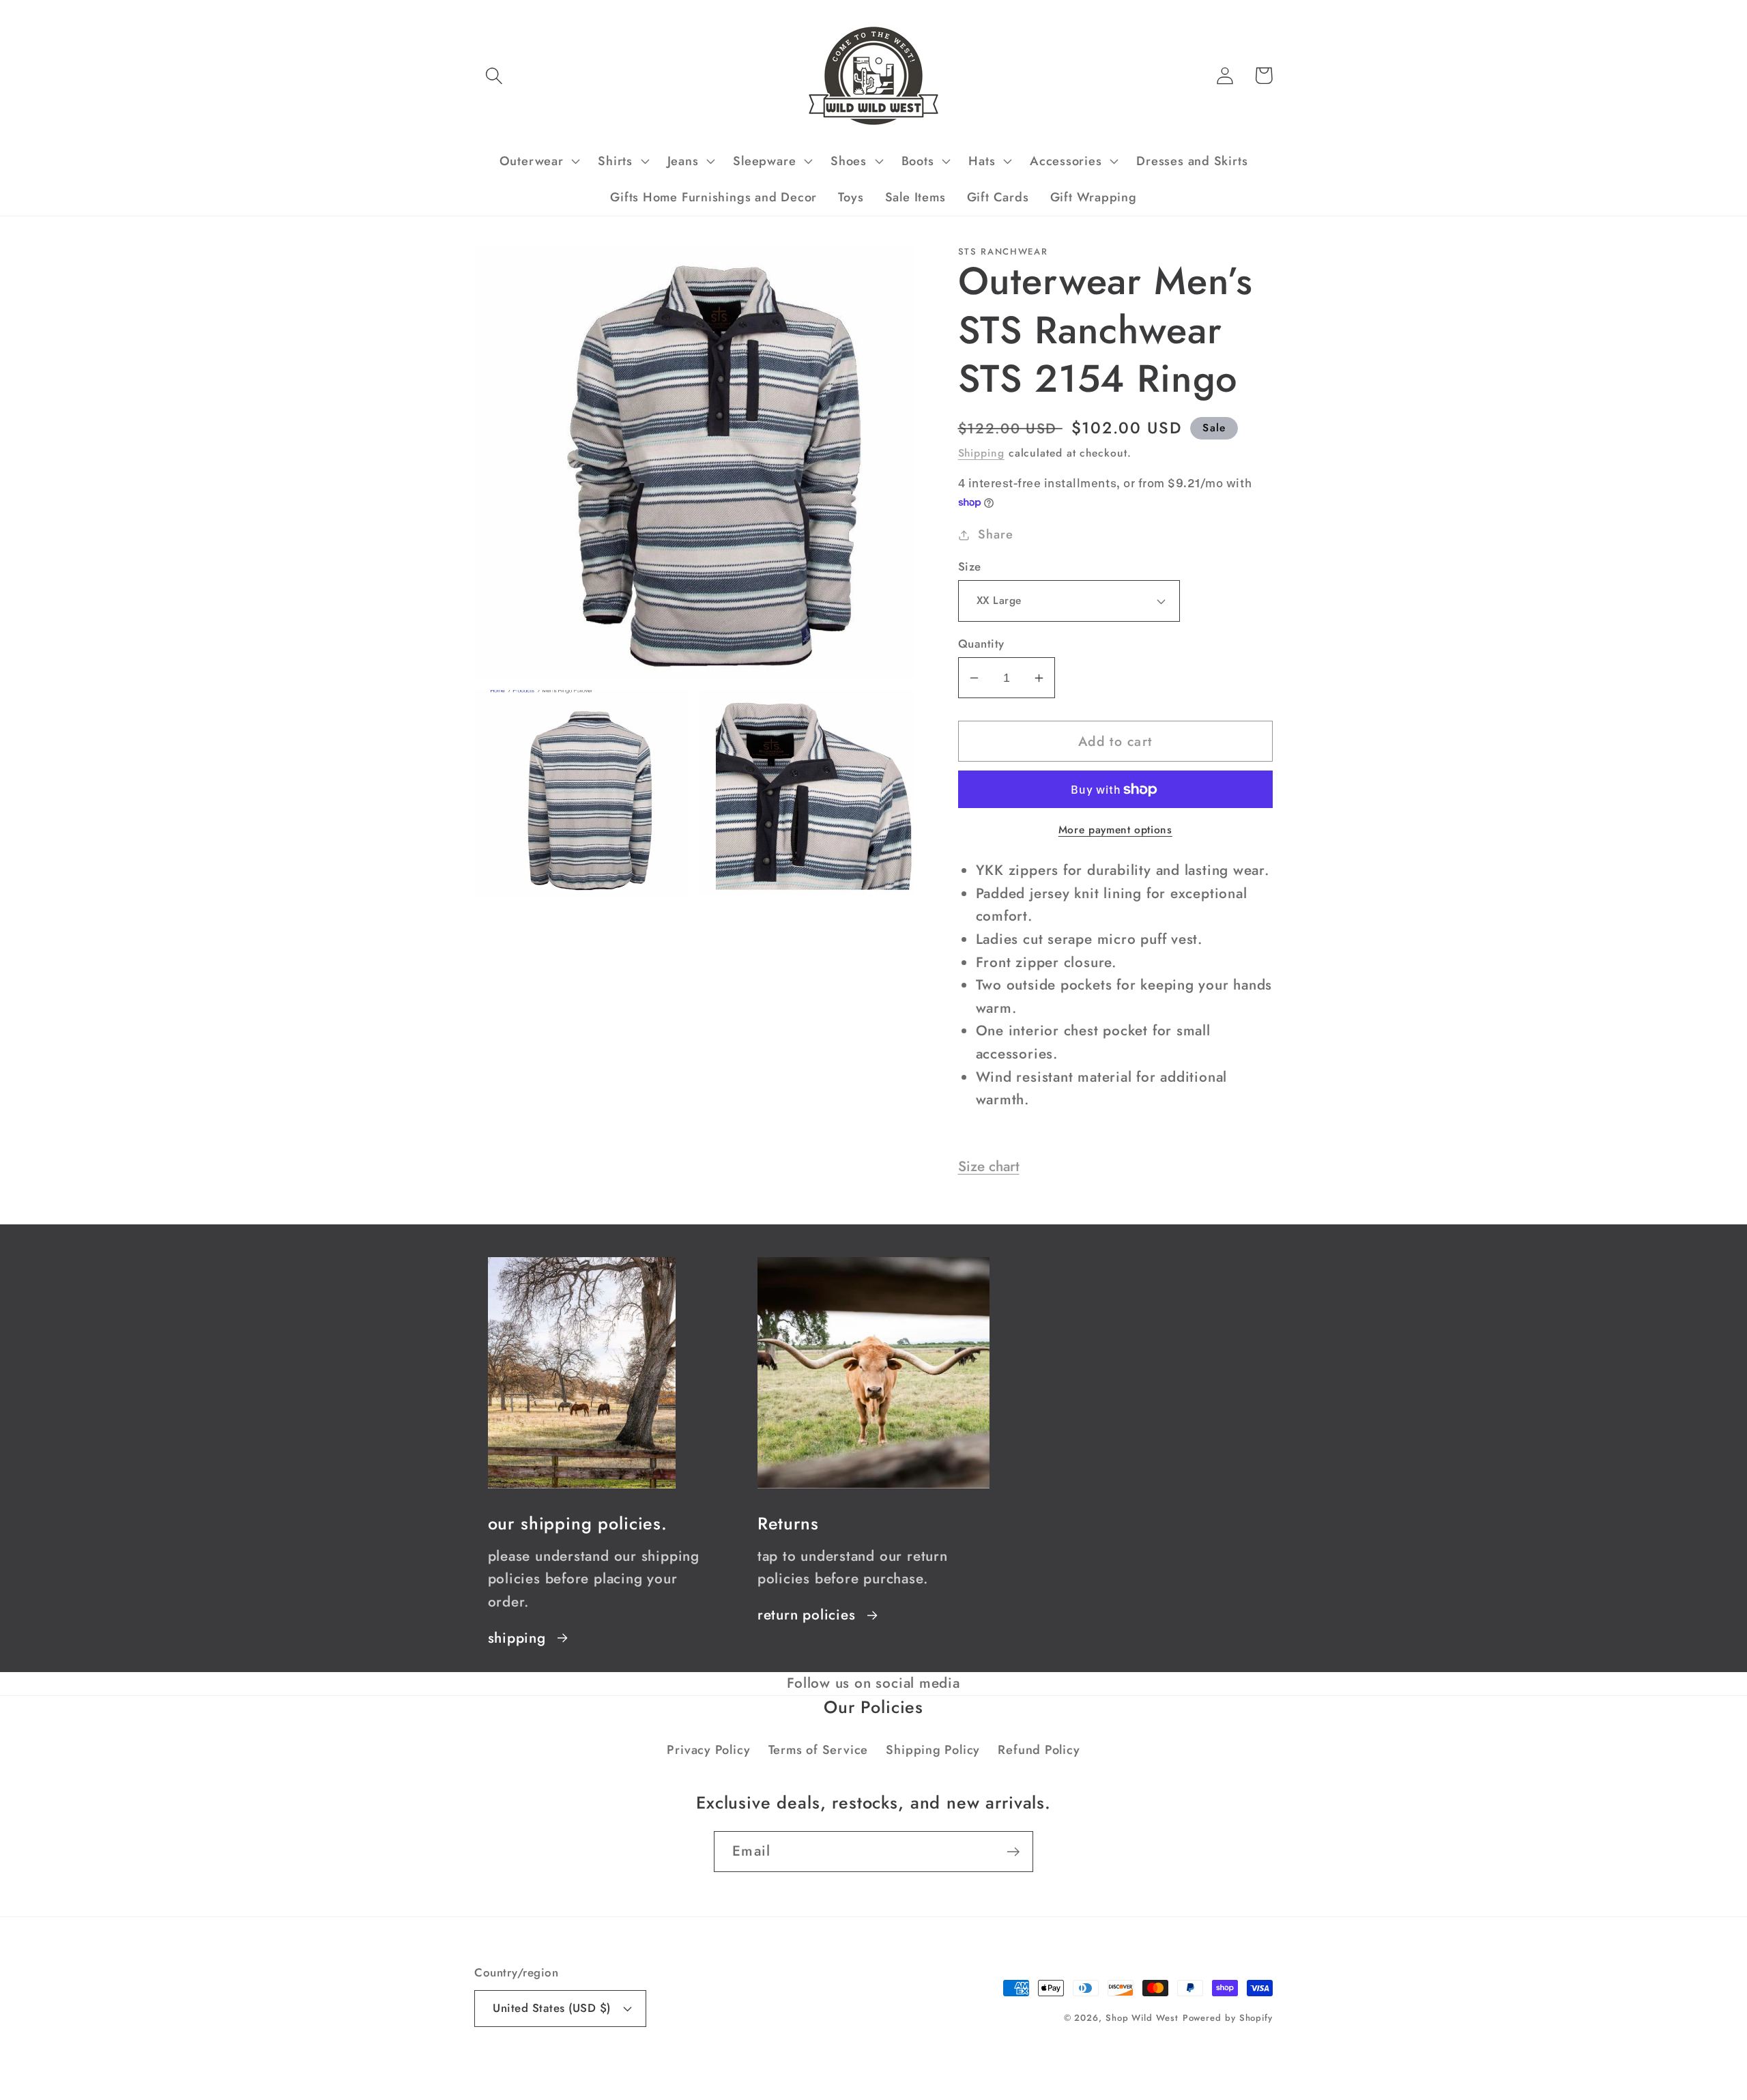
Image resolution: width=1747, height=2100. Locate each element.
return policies (807, 1615)
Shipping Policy (933, 1750)
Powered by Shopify (1228, 2018)
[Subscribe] (1013, 1852)
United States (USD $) (552, 2008)
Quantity (981, 644)
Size (970, 567)
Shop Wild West (1142, 2018)
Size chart (989, 1166)
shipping (517, 1638)
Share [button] (995, 534)
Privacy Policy (708, 1750)
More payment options (1115, 830)
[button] (494, 75)
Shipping (981, 453)
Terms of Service (818, 1750)
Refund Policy (1039, 1750)
